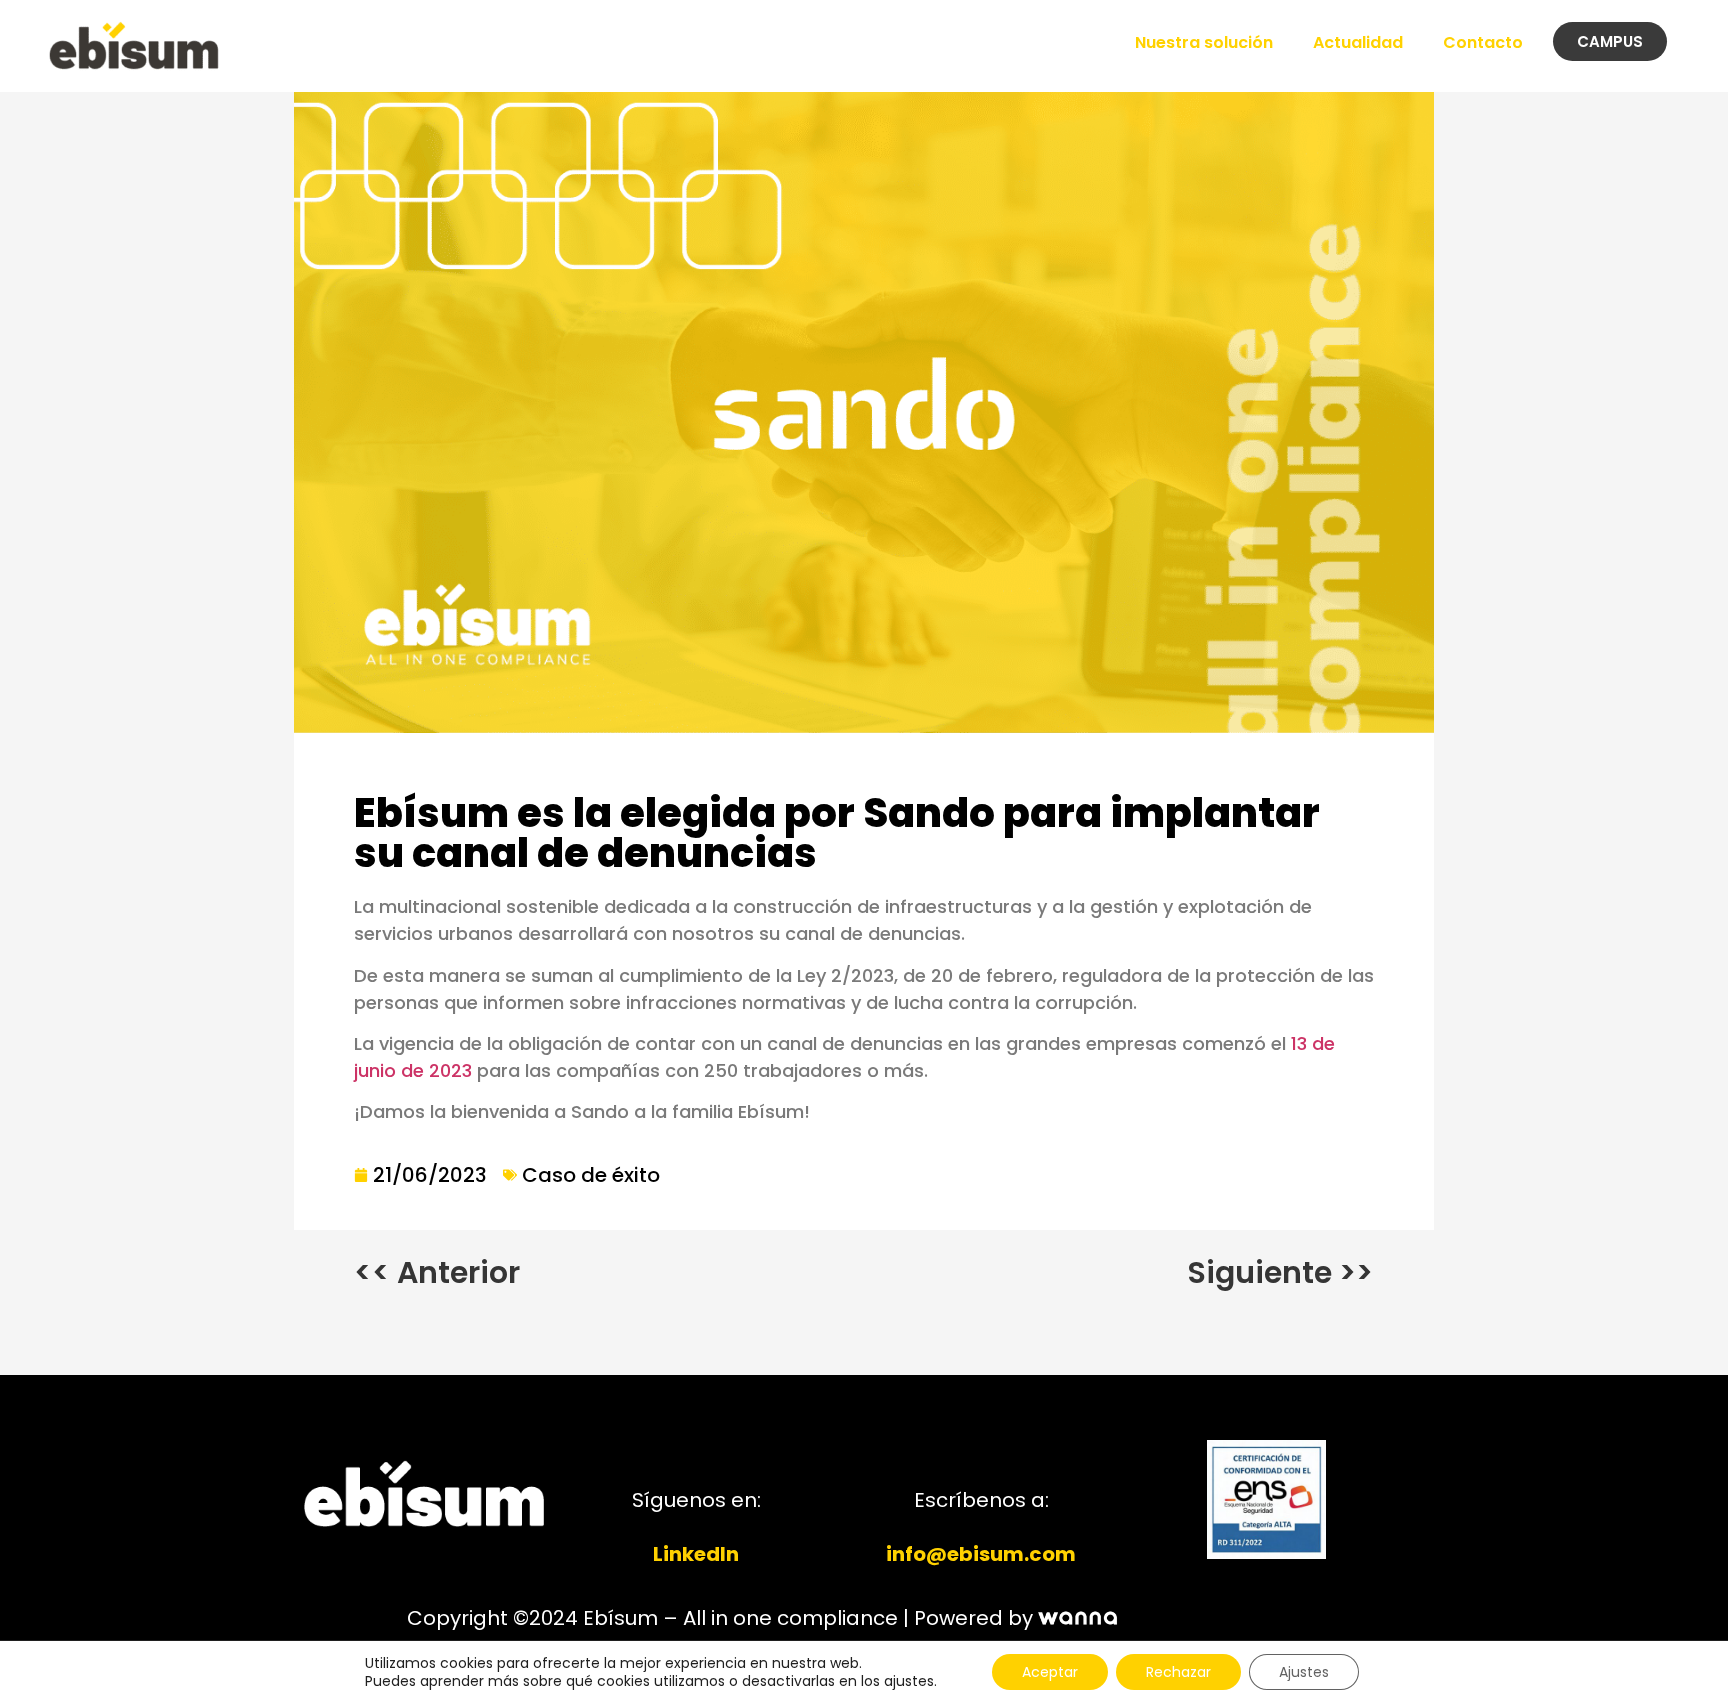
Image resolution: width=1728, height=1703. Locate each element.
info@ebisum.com (981, 1554)
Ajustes (1304, 1672)
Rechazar (1178, 1672)
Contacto (1483, 42)
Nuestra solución (1204, 42)
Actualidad (1358, 42)
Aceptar (1050, 1672)
